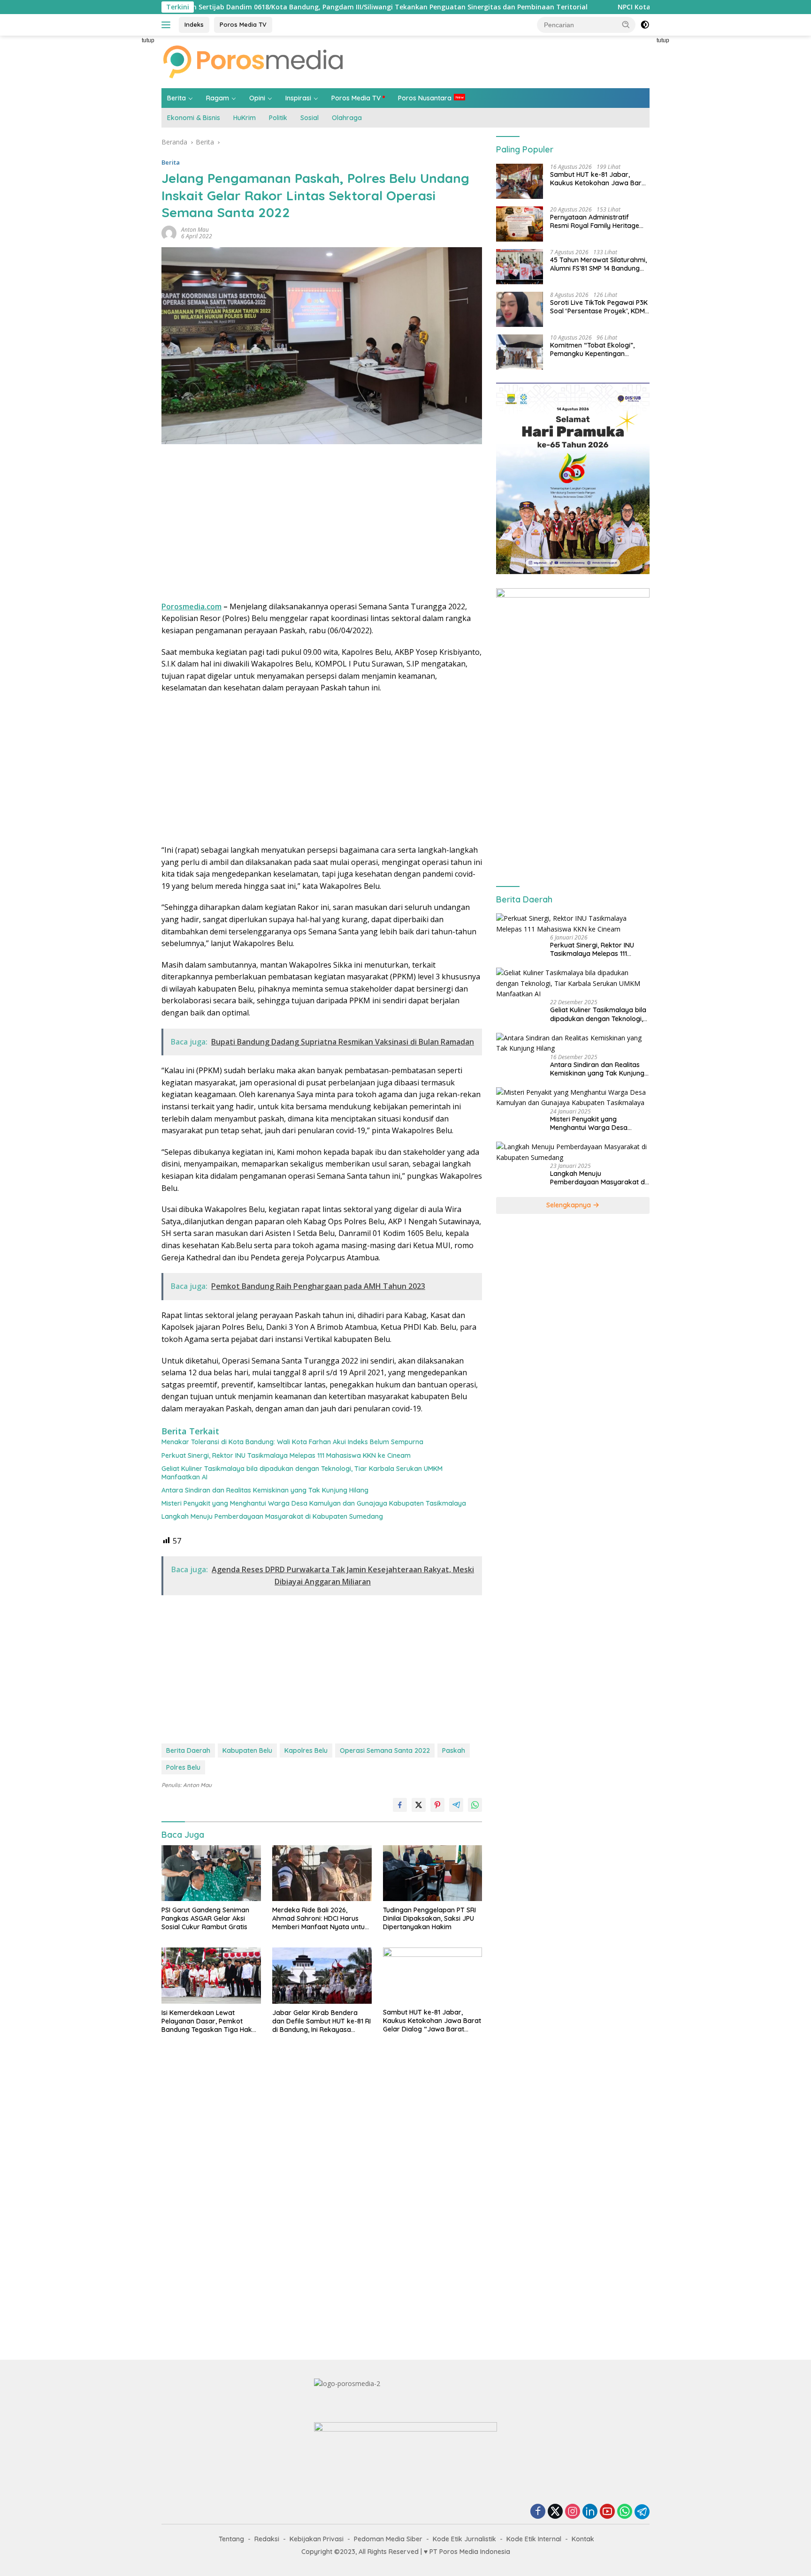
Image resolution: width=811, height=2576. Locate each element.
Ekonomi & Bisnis (194, 118)
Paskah (454, 1750)
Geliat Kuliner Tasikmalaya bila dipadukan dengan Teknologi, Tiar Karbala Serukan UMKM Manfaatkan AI (302, 1473)
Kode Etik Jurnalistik (464, 2539)
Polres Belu (183, 1767)
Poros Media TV (243, 24)
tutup (148, 40)
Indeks (194, 24)
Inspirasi (298, 98)
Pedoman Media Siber (388, 2539)
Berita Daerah (188, 1750)
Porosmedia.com (191, 606)
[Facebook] (538, 2512)
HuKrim (245, 118)
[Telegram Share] (456, 1805)
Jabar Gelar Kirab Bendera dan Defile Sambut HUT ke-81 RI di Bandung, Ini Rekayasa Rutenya (321, 2021)
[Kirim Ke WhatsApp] (475, 1805)
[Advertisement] (119, 176)
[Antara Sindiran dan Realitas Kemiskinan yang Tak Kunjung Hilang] (573, 1043)
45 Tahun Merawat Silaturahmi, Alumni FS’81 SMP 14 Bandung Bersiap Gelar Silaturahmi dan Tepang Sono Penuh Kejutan (598, 264)
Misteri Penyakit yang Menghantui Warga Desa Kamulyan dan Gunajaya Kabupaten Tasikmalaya (314, 1503)
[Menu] (168, 25)
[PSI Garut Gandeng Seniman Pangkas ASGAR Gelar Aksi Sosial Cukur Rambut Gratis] (211, 1873)
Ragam (218, 98)
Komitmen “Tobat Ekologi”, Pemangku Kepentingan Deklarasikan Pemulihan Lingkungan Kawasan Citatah (596, 349)
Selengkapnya (570, 1205)
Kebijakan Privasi (317, 2539)
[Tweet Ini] (419, 1805)
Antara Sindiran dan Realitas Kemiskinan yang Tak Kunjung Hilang (265, 1490)
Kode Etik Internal (534, 2539)
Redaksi (267, 2539)
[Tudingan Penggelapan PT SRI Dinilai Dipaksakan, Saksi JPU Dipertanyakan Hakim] (433, 1873)
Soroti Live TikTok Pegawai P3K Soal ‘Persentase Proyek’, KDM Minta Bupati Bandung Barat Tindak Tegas (599, 307)
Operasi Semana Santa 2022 (385, 1750)
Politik (278, 118)
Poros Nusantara (425, 98)
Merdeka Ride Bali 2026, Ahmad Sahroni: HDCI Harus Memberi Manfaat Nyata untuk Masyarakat (320, 1919)
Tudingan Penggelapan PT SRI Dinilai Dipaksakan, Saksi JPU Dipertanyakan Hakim (429, 1918)
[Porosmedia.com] (253, 61)
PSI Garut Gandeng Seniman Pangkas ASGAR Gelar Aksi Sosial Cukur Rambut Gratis (205, 1918)
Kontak (583, 2539)
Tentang (231, 2539)
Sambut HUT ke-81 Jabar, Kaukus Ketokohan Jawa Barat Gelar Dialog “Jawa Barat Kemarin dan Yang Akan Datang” (432, 2021)
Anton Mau (195, 230)
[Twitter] (555, 2512)
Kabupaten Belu (247, 1750)
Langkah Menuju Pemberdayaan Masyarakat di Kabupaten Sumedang (272, 1516)
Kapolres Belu (306, 1750)
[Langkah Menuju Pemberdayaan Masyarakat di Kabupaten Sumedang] (573, 1152)
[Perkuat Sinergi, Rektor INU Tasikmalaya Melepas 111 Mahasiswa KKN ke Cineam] (573, 924)
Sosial (310, 118)
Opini (257, 98)
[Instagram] (573, 2512)
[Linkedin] (590, 2512)
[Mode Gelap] (645, 25)
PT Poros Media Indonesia (470, 2552)
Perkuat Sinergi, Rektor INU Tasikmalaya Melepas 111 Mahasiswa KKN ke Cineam (286, 1455)
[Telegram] (642, 2512)
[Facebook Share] (400, 1805)
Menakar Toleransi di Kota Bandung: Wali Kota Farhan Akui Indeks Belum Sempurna (292, 1442)
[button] (626, 24)
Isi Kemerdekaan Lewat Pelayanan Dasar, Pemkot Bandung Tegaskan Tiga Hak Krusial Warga (207, 2021)
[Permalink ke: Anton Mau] (169, 232)
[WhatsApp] (625, 2512)
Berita (176, 98)
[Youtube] (607, 2512)
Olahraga (347, 118)
